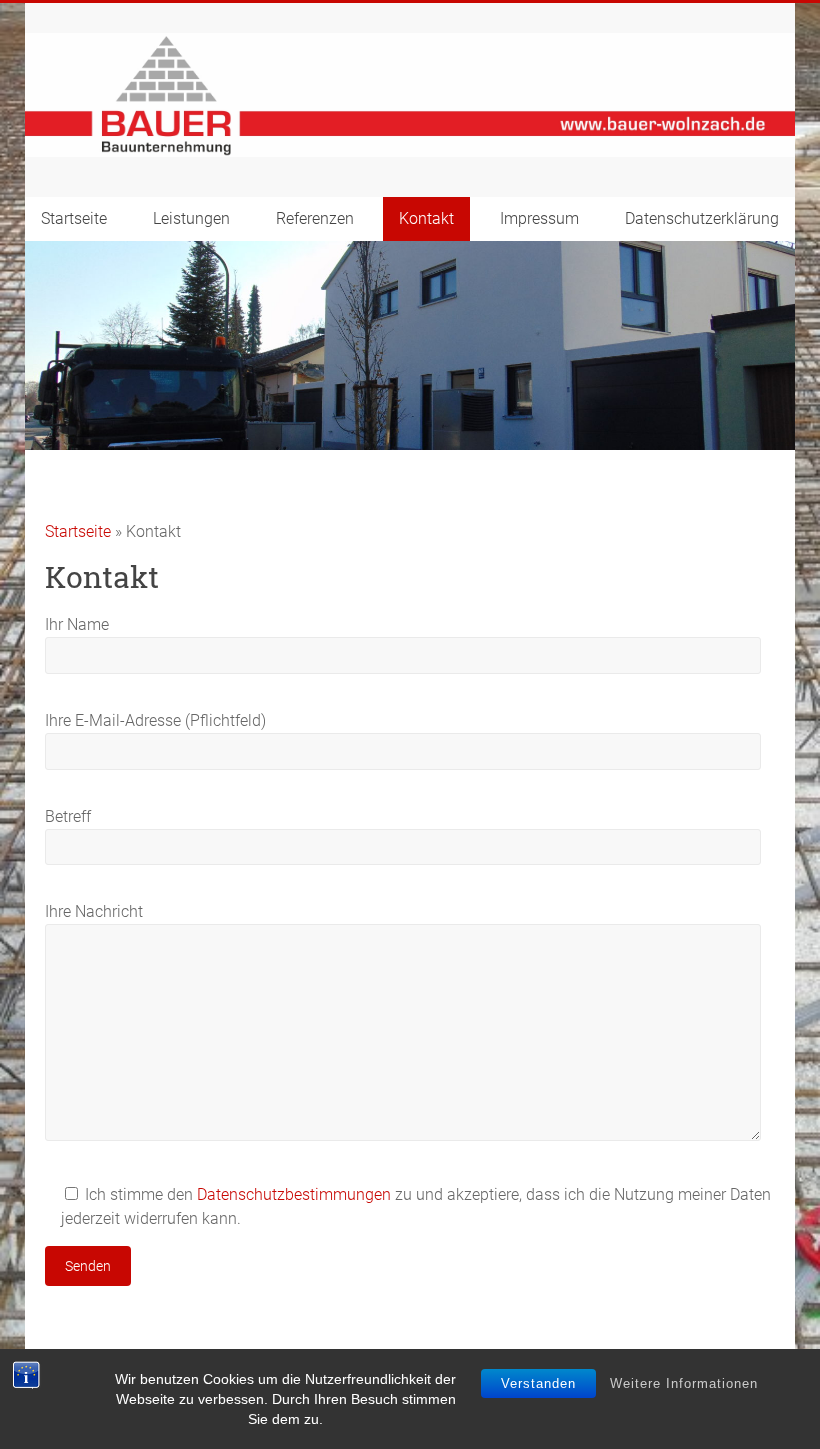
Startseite (74, 218)
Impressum (539, 218)
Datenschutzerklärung (702, 218)
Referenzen (315, 218)
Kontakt (426, 218)
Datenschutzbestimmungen (294, 1194)
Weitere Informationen (684, 1383)
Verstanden (538, 1383)
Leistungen (191, 218)
